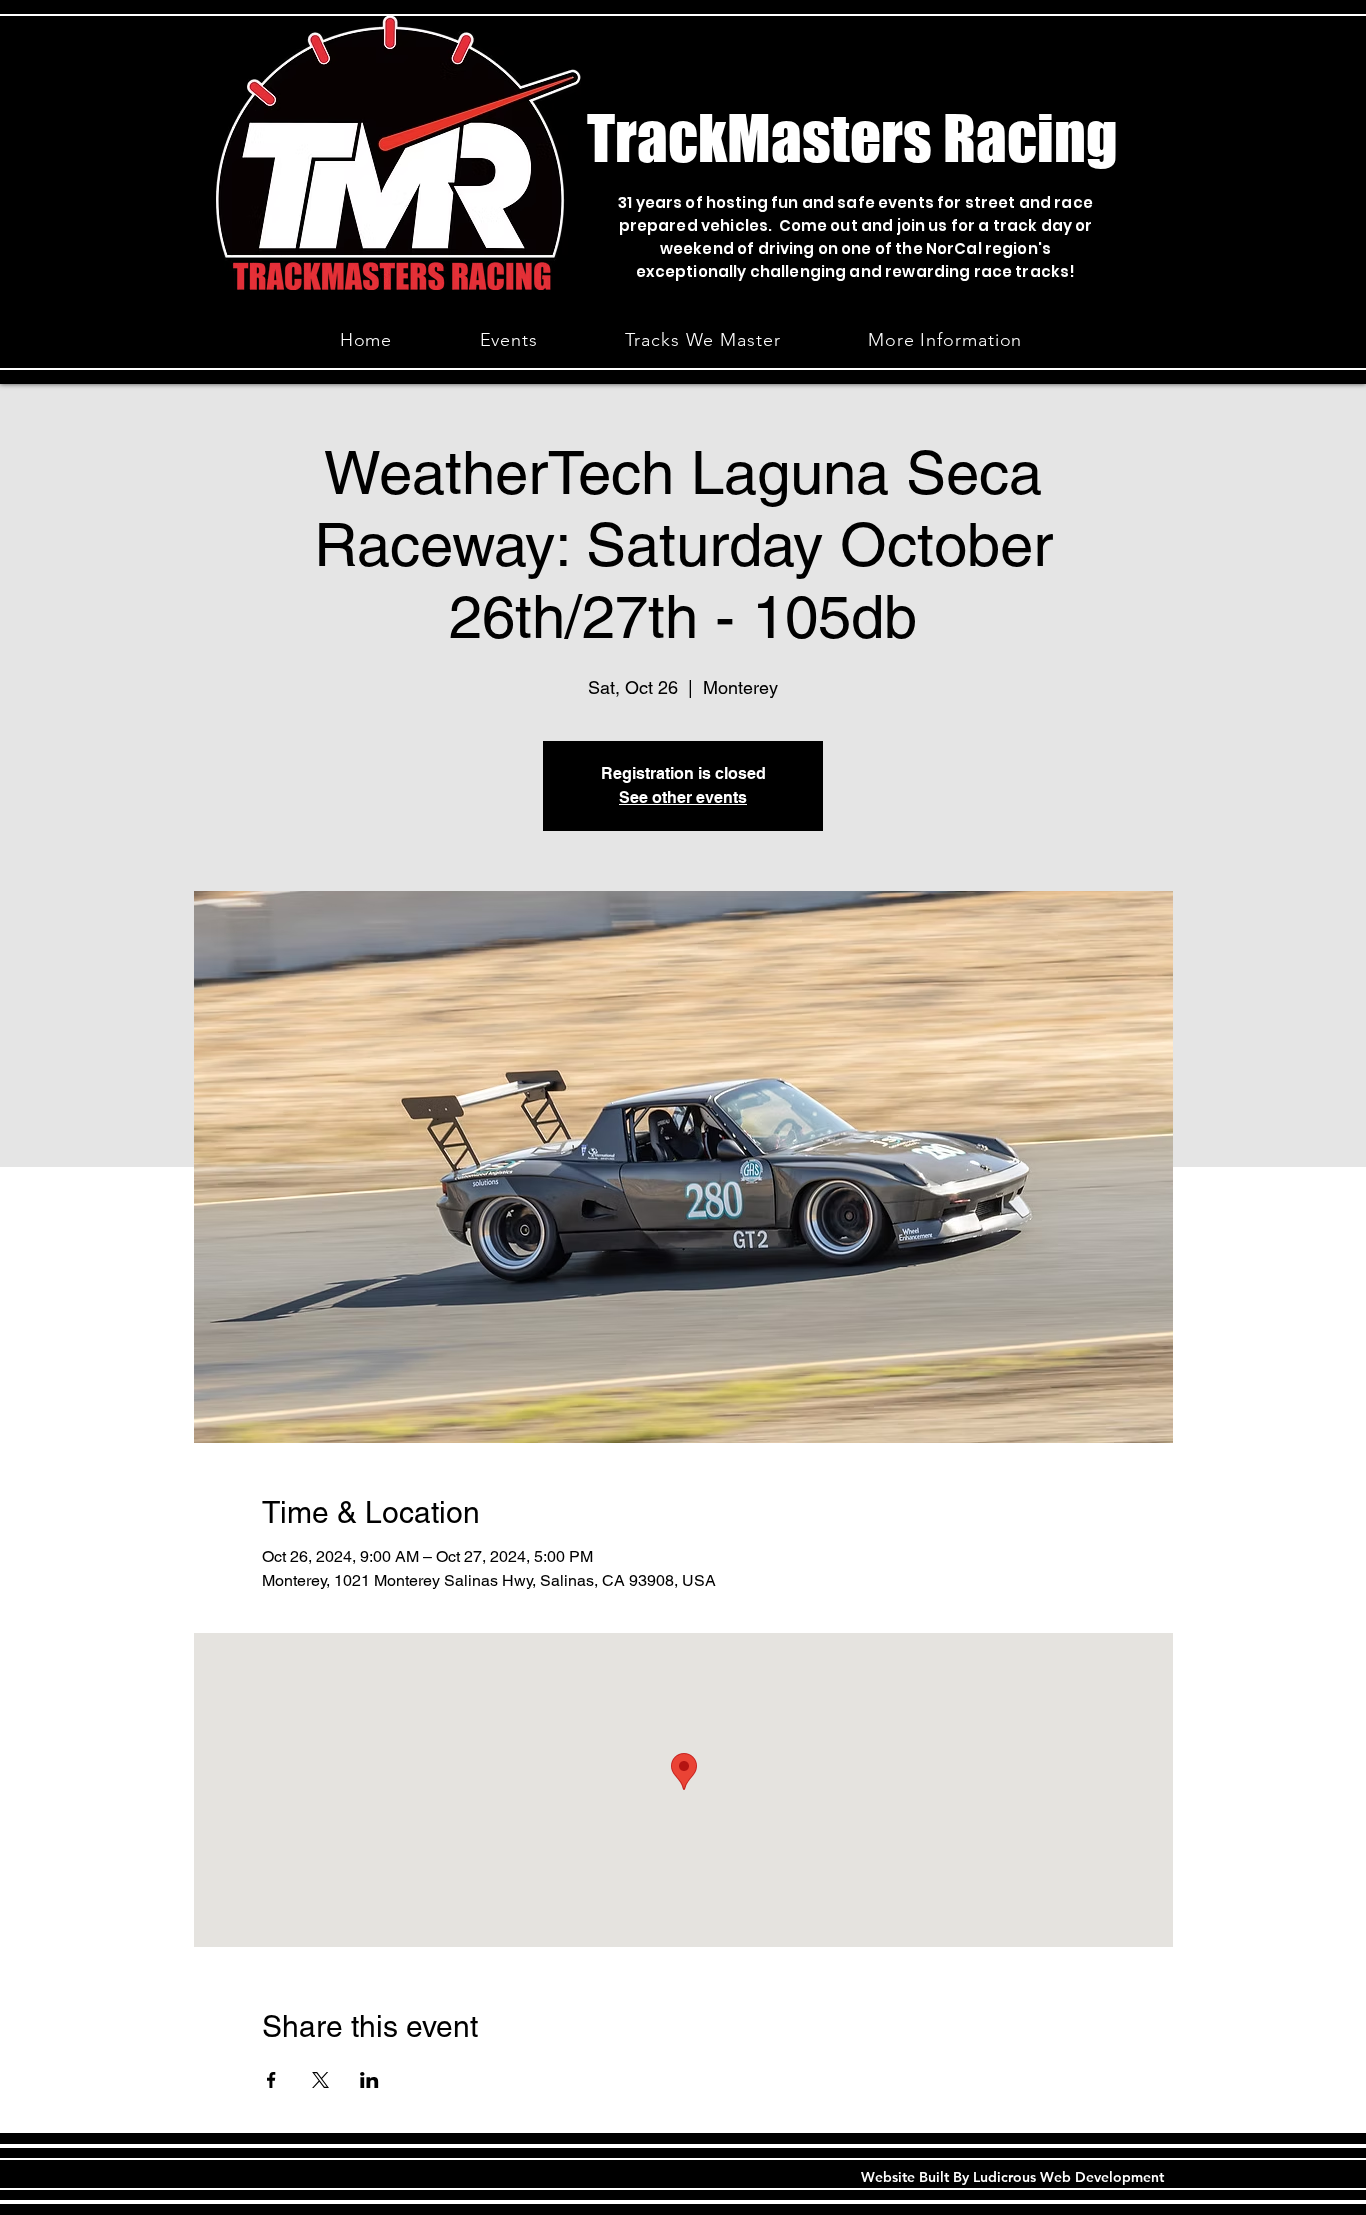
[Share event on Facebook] (271, 2080)
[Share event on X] (320, 2080)
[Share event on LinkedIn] (369, 2080)
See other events (683, 797)
